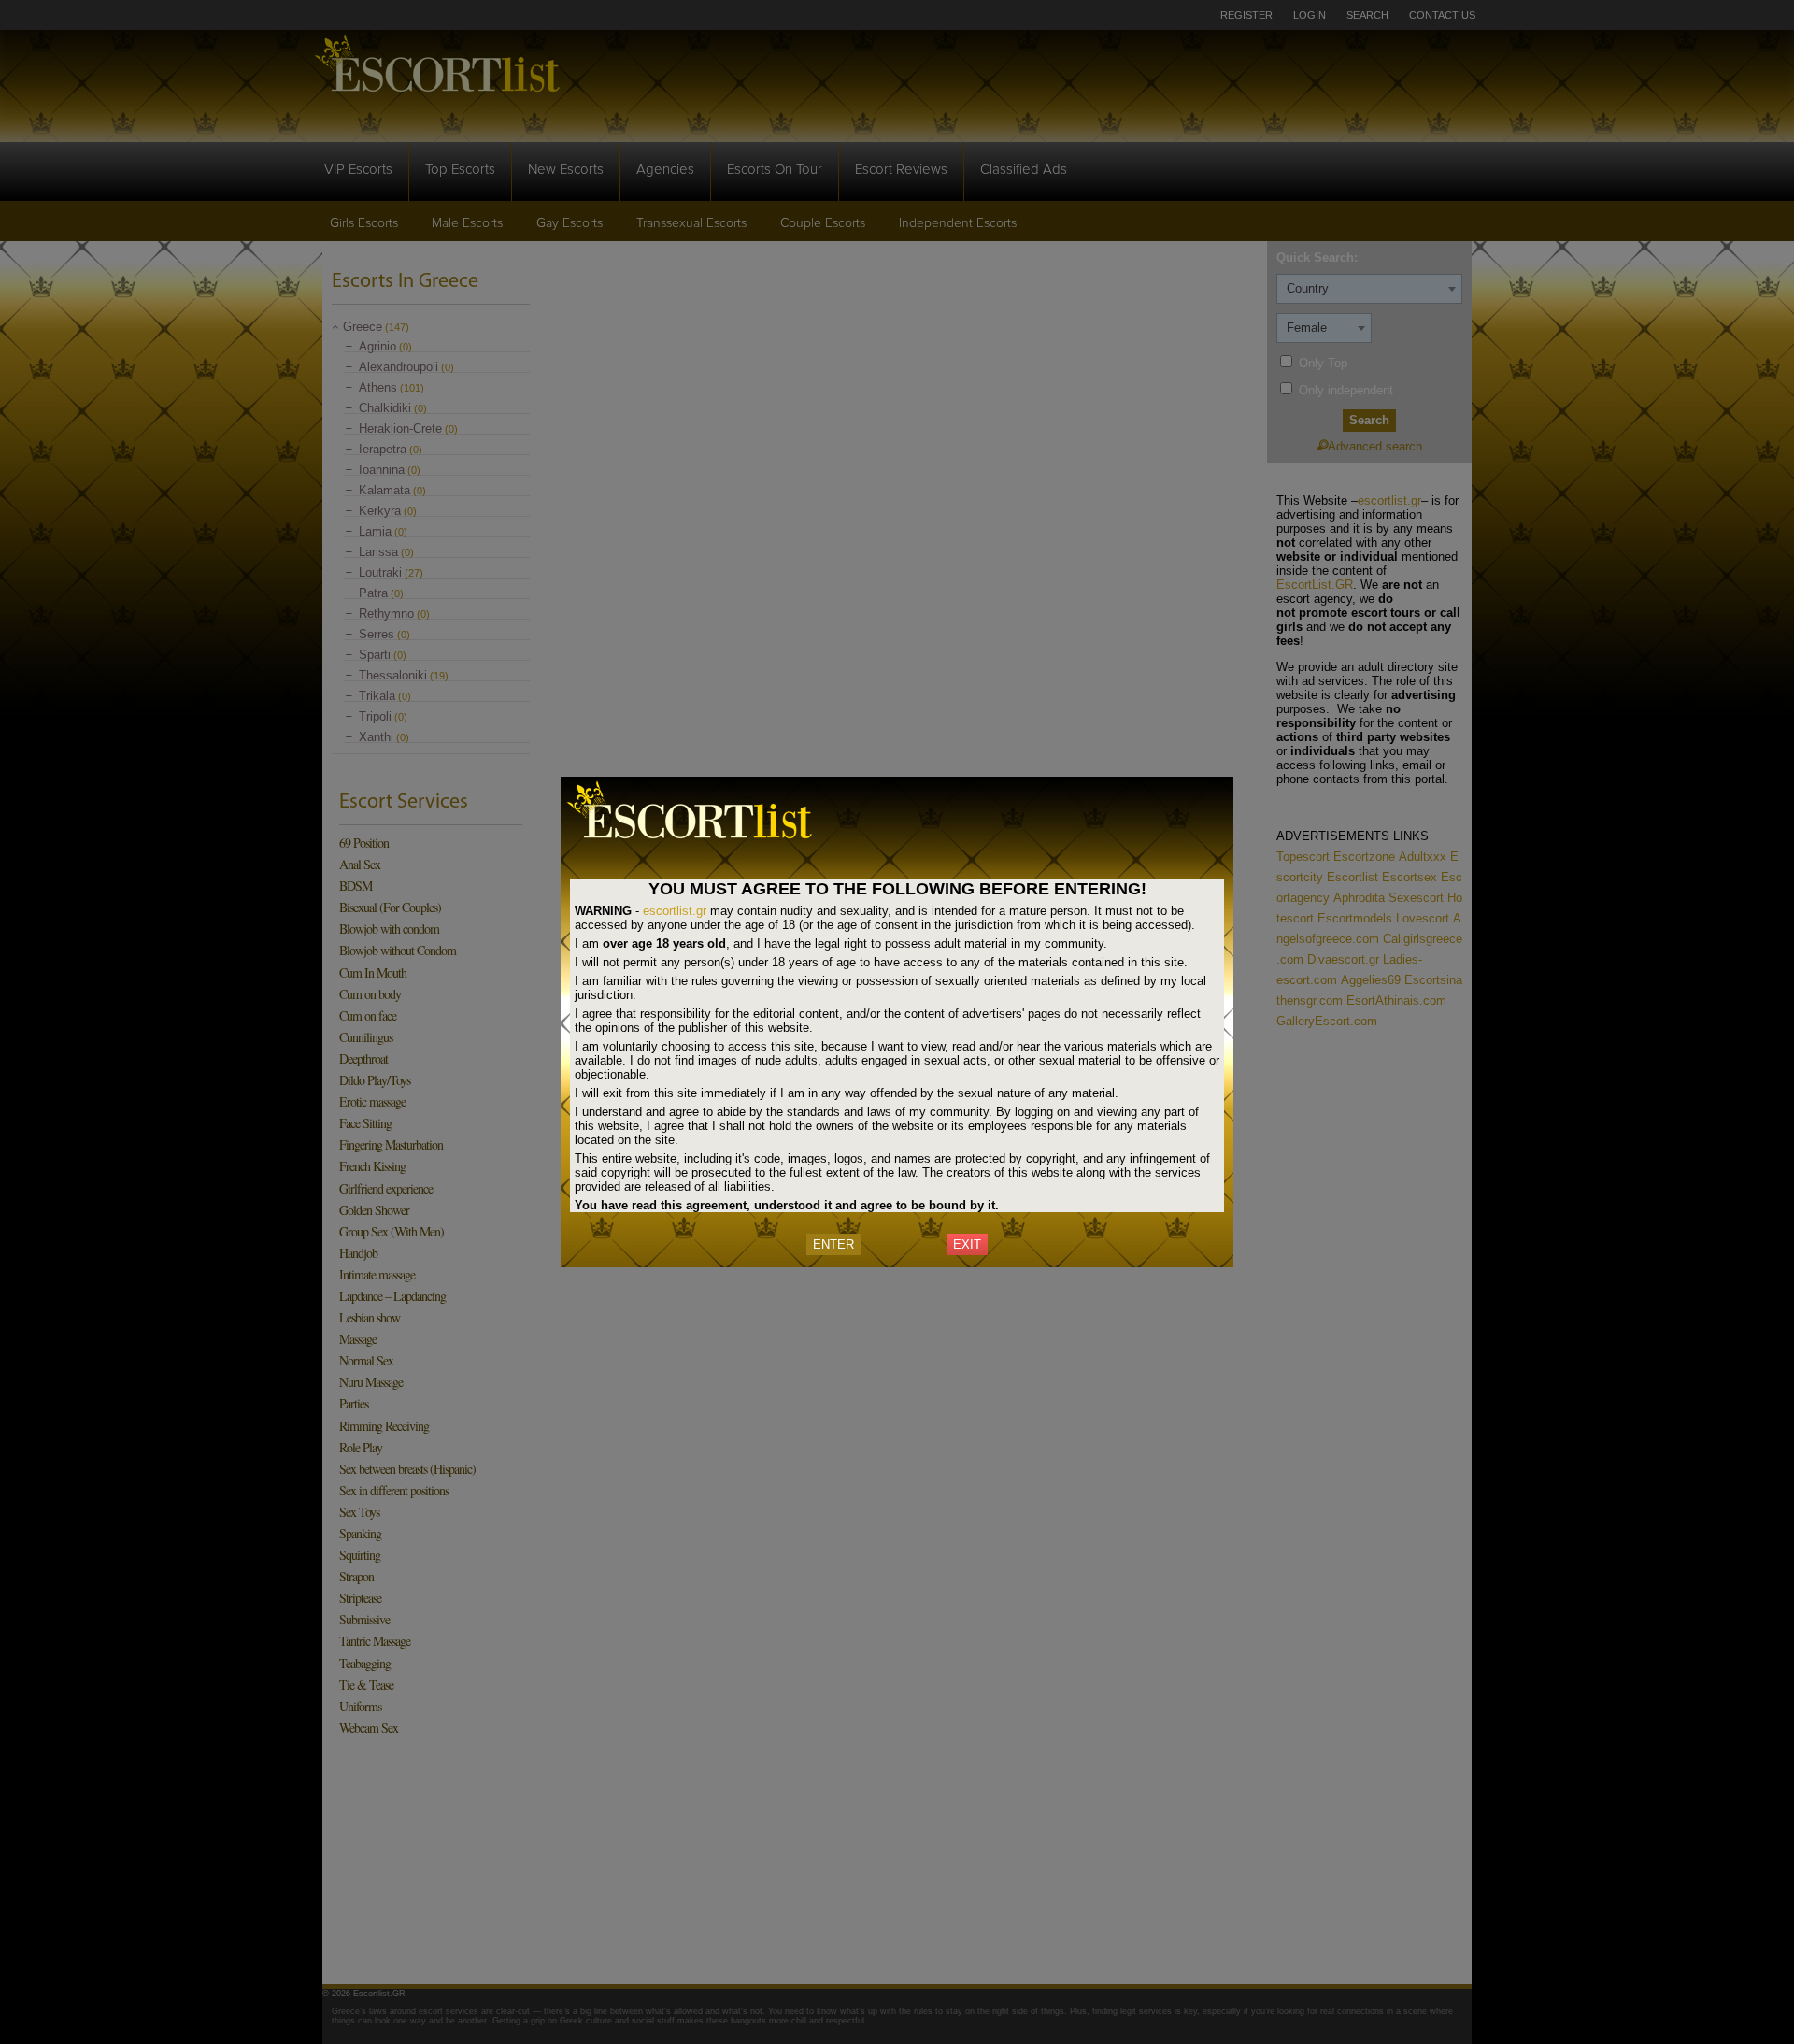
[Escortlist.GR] (701, 842)
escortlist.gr (675, 911)
